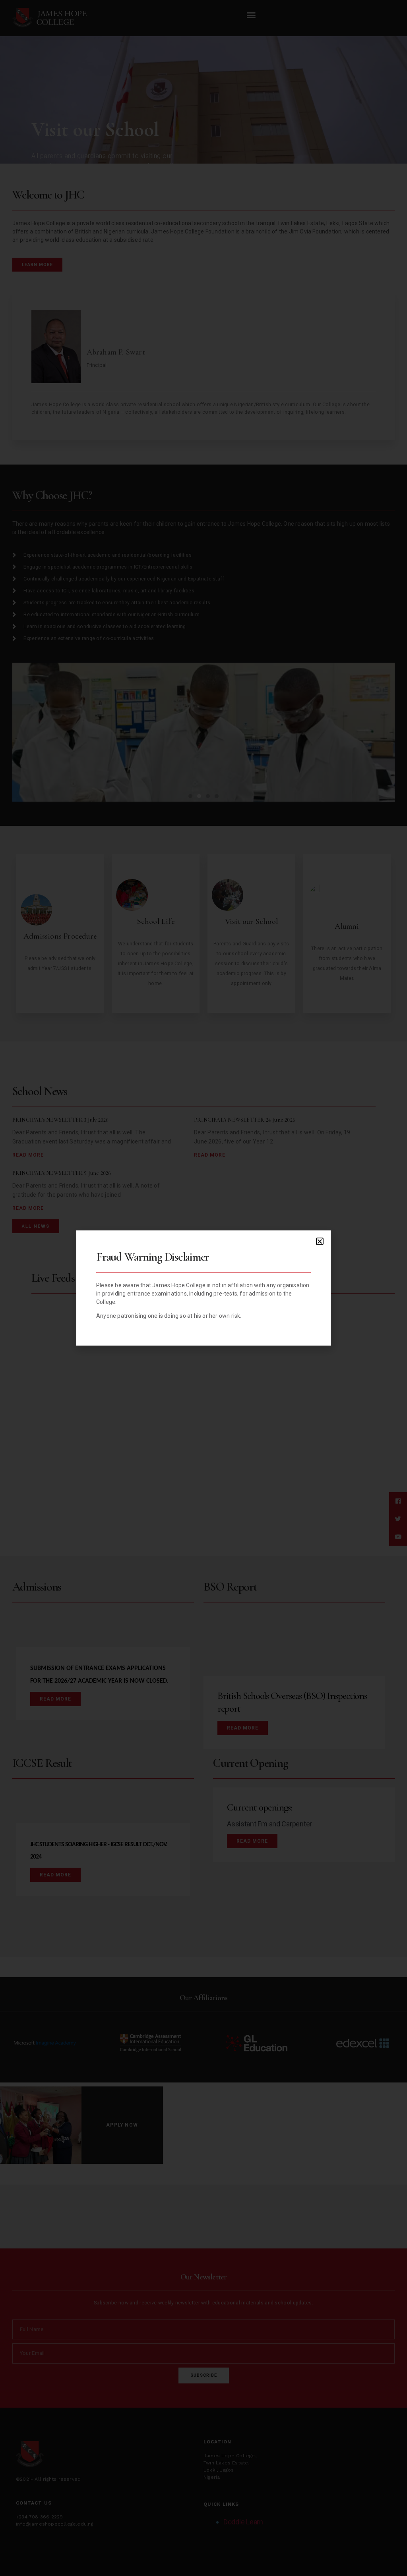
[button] (320, 1241)
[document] (203, 1288)
